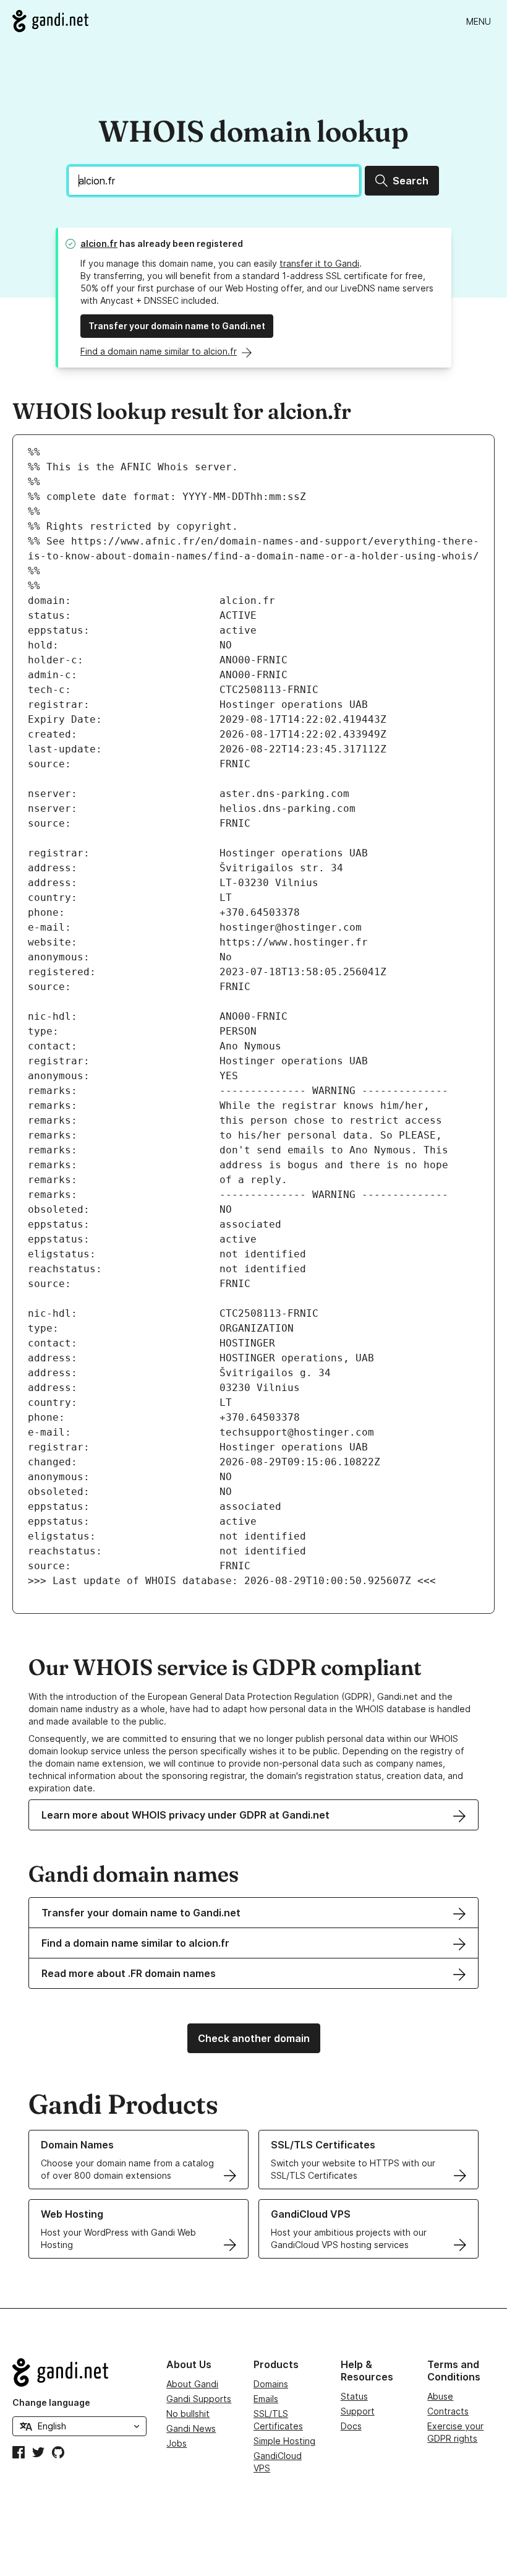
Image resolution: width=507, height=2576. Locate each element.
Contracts (448, 2411)
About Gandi (192, 2384)
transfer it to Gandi (319, 263)
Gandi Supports (199, 2399)
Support (358, 2411)
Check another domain (254, 2038)
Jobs (177, 2443)
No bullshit (188, 2414)
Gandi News (191, 2428)
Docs (351, 2426)
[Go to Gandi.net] (50, 21)
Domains (271, 2384)
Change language (51, 2402)
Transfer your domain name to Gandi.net (177, 326)
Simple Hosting (284, 2441)
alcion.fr (99, 243)
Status (354, 2396)
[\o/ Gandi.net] (79, 2372)
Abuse (440, 2396)
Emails (266, 2399)
